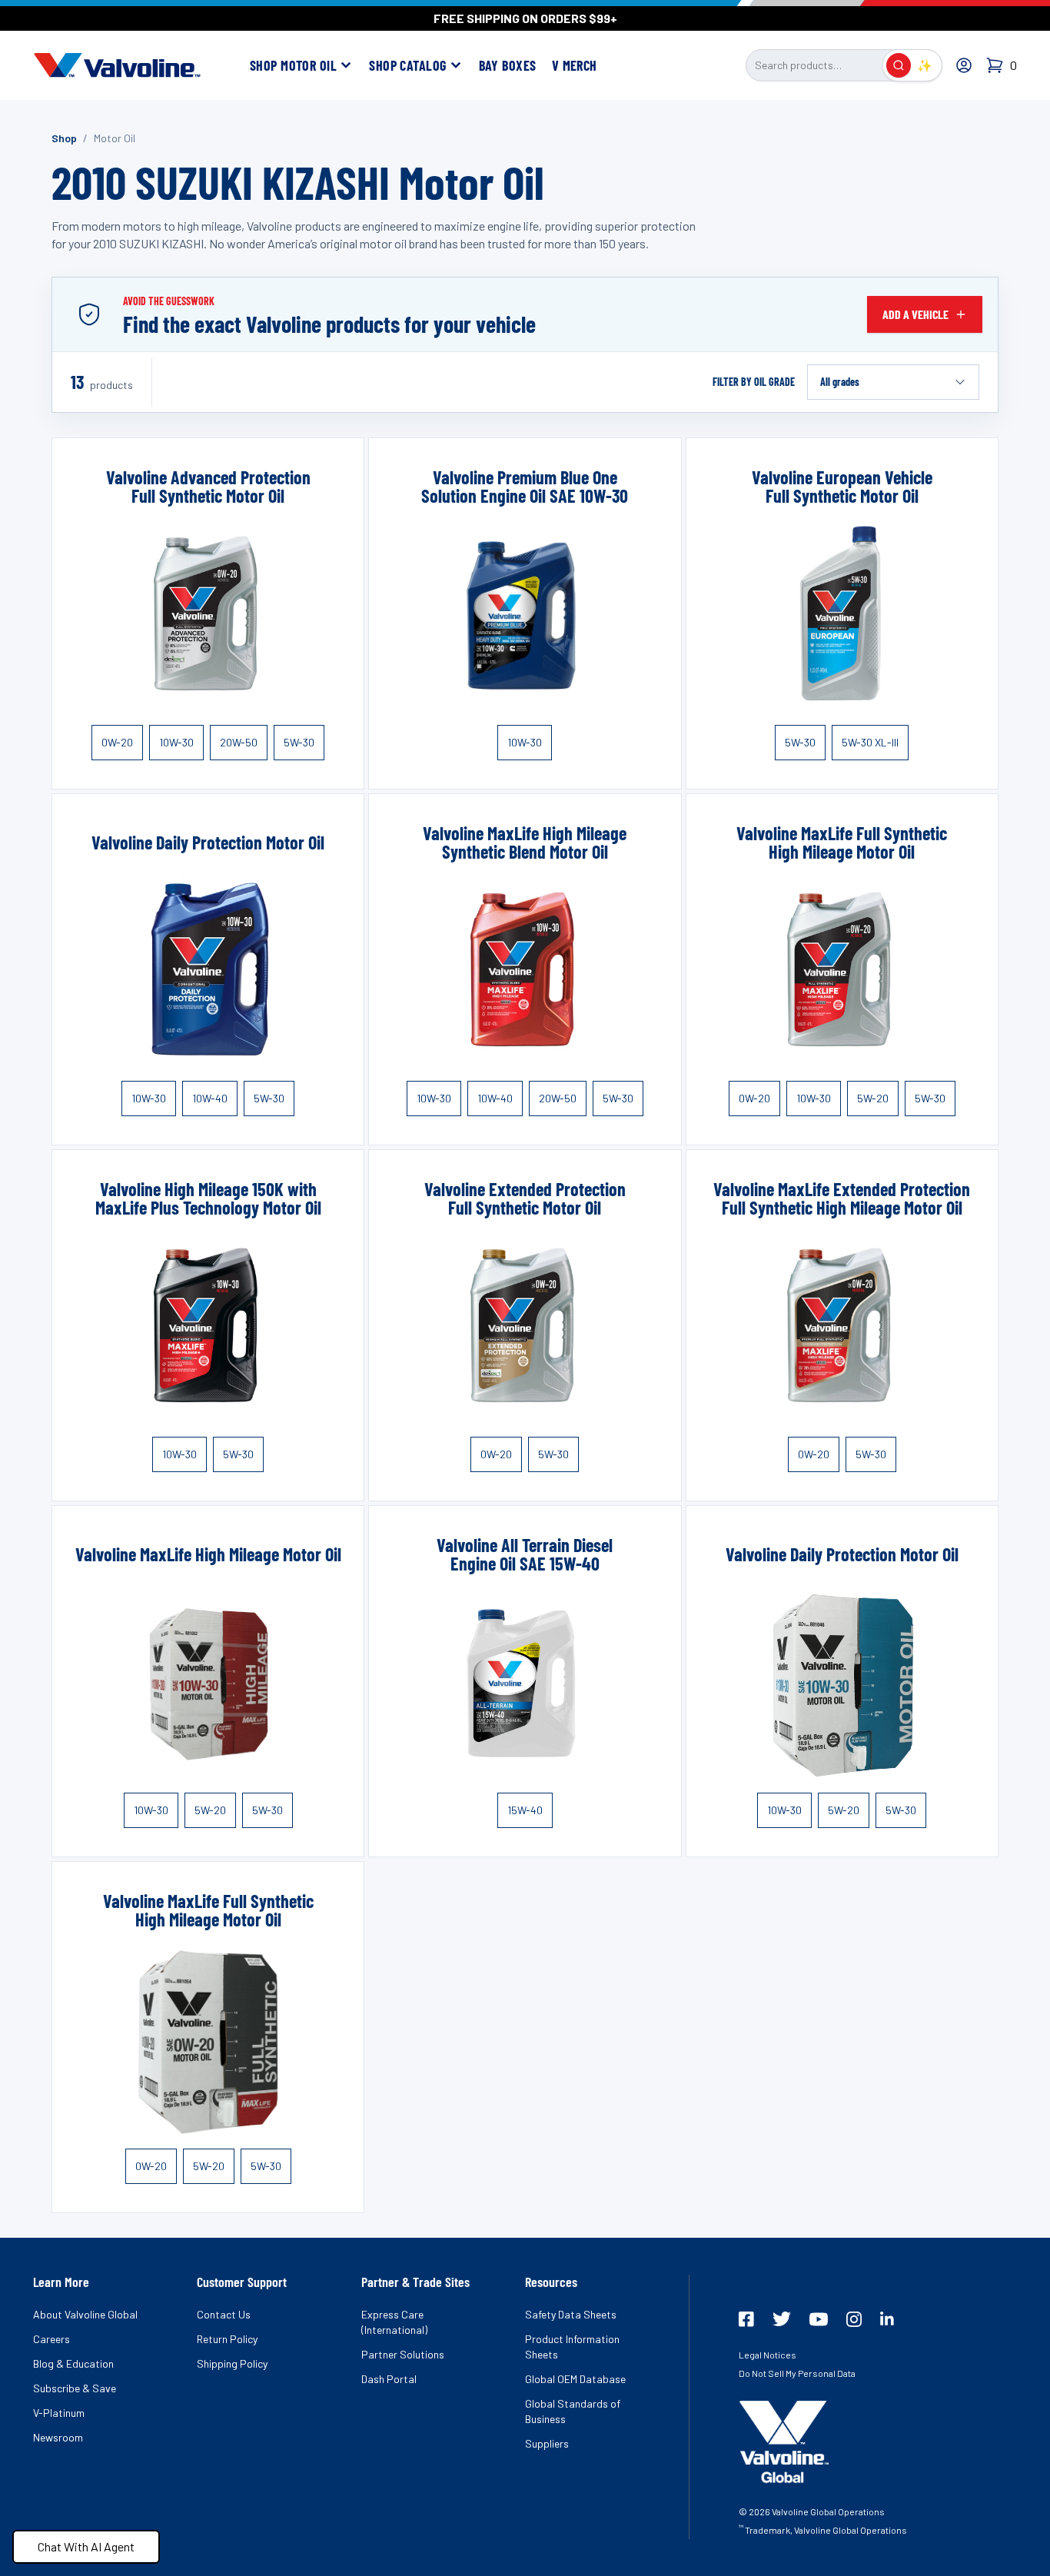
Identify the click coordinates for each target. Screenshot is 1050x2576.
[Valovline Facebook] (746, 2319)
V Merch (575, 65)
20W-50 (239, 742)
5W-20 (873, 1098)
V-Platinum (59, 2413)
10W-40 (210, 1098)
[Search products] (899, 65)
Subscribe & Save (75, 2388)
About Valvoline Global (85, 2314)
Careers (52, 2339)
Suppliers (547, 2443)
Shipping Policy (232, 2363)
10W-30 (176, 742)
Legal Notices (768, 2355)
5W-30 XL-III (870, 742)
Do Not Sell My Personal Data (797, 2373)
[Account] (964, 65)
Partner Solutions (403, 2354)
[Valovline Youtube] (819, 2319)
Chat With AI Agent (86, 2546)
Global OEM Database (575, 2379)
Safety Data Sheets (571, 2314)
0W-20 (117, 742)
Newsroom (58, 2437)
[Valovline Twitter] (782, 2319)
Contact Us (224, 2314)
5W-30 (299, 742)
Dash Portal (389, 2379)
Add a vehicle (915, 314)
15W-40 (525, 1810)
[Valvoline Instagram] (854, 2319)
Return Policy (227, 2339)
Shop (64, 138)
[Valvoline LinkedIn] (887, 2318)
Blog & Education (73, 2363)
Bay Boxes (508, 65)
